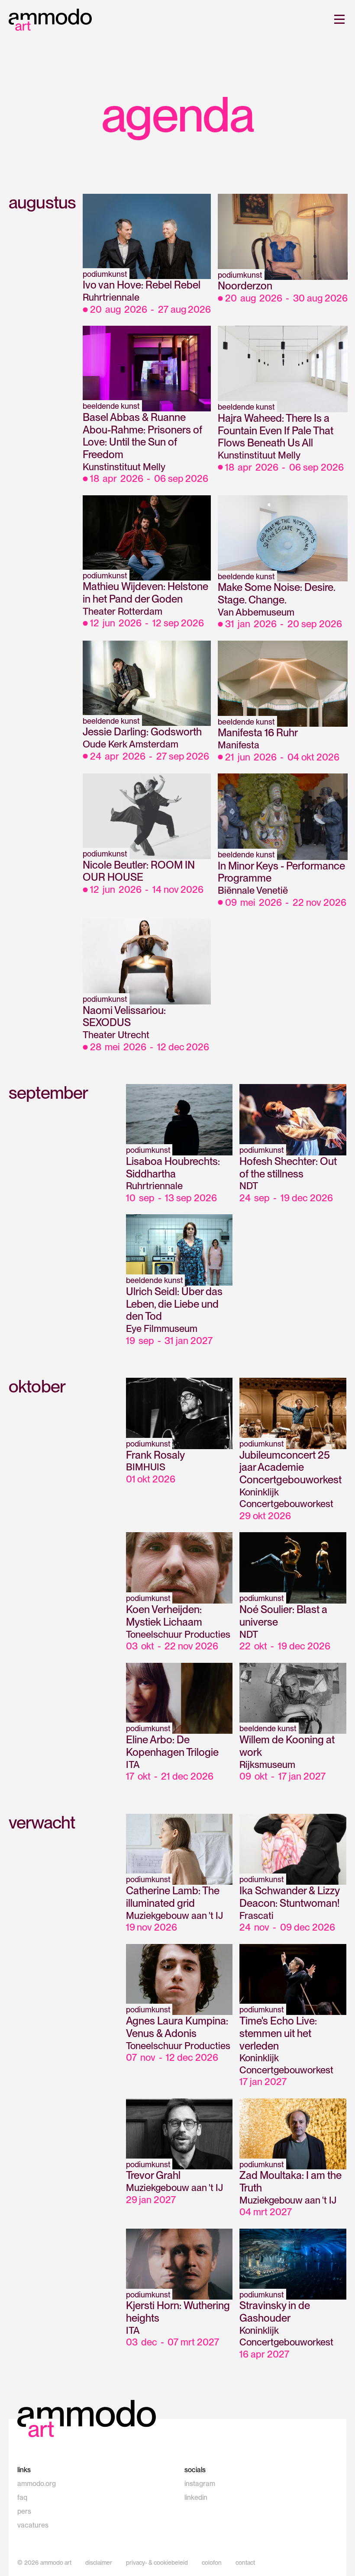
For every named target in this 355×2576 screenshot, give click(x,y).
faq (22, 2497)
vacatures (33, 2525)
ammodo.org (37, 2484)
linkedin (196, 2497)
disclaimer (99, 2563)
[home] (50, 20)
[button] (338, 19)
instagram (200, 2484)
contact (245, 2563)
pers (24, 2511)
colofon (212, 2563)
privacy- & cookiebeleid (157, 2563)
